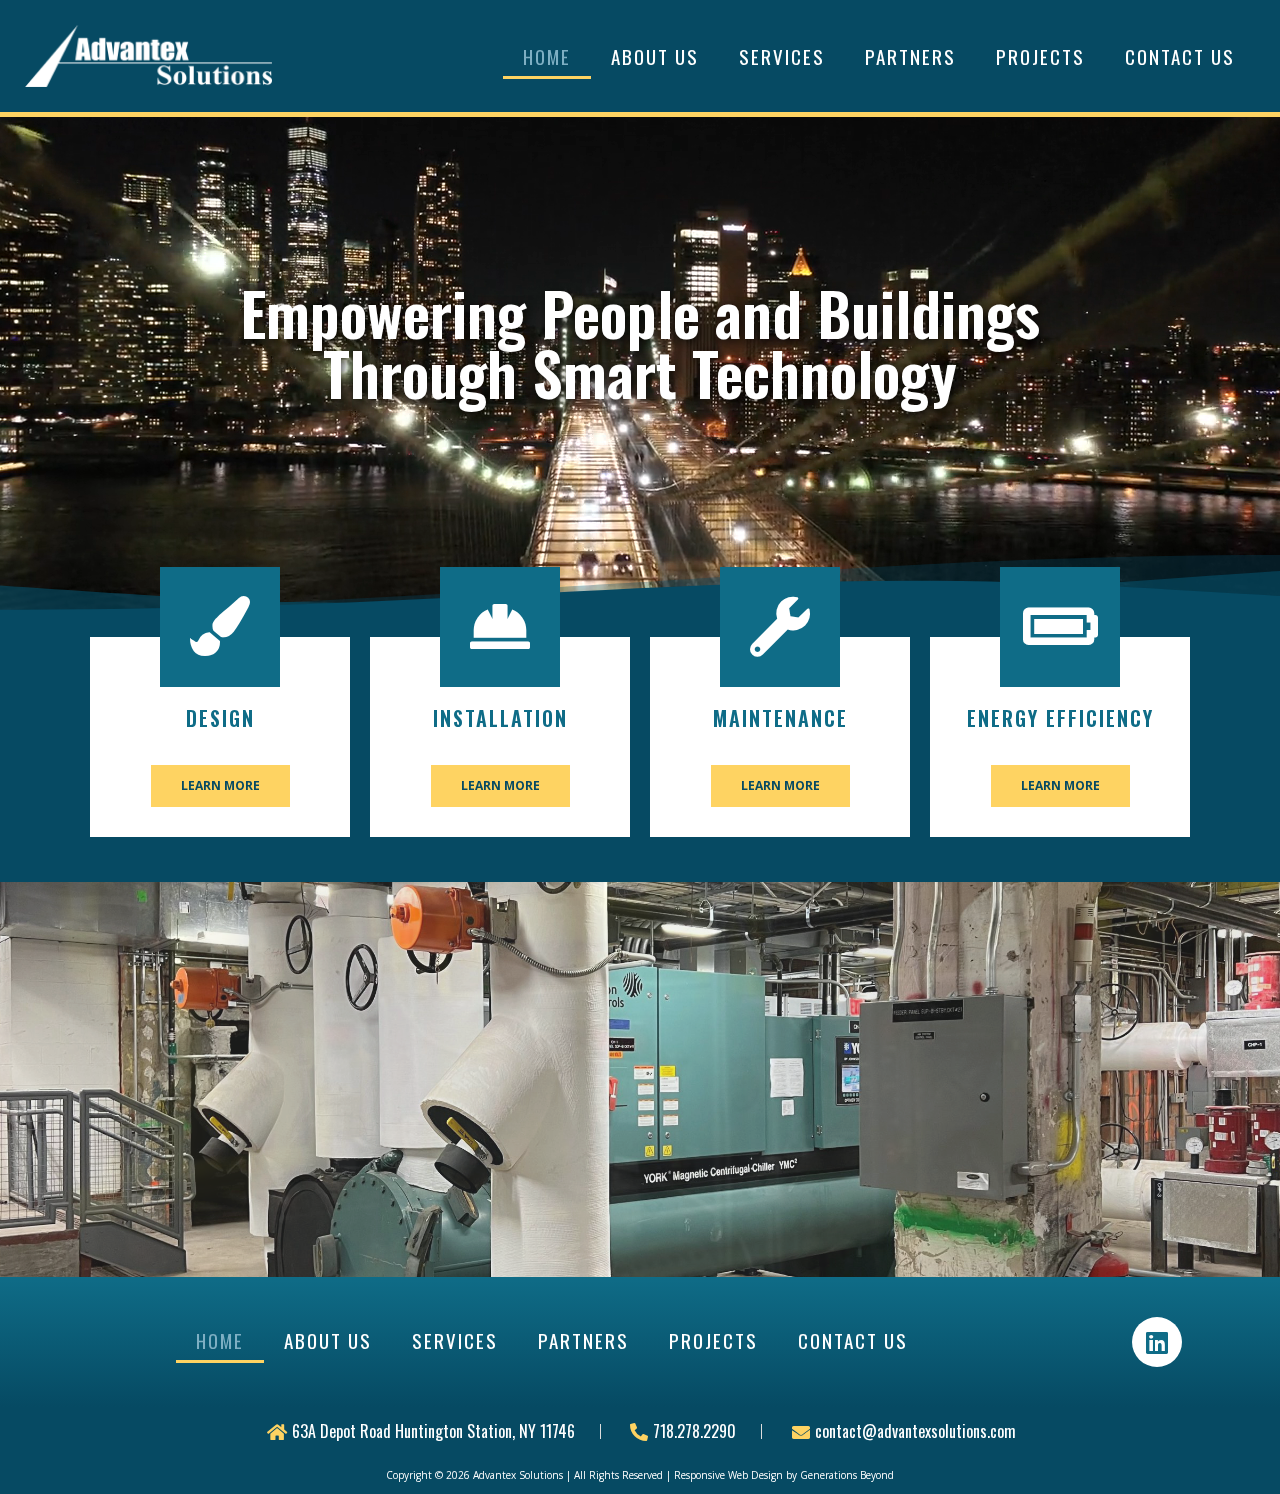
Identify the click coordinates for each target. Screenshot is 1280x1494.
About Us (655, 56)
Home (547, 56)
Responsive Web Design (728, 1475)
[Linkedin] (1157, 1342)
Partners (910, 56)
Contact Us (1180, 56)
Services (782, 56)
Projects (1040, 56)
